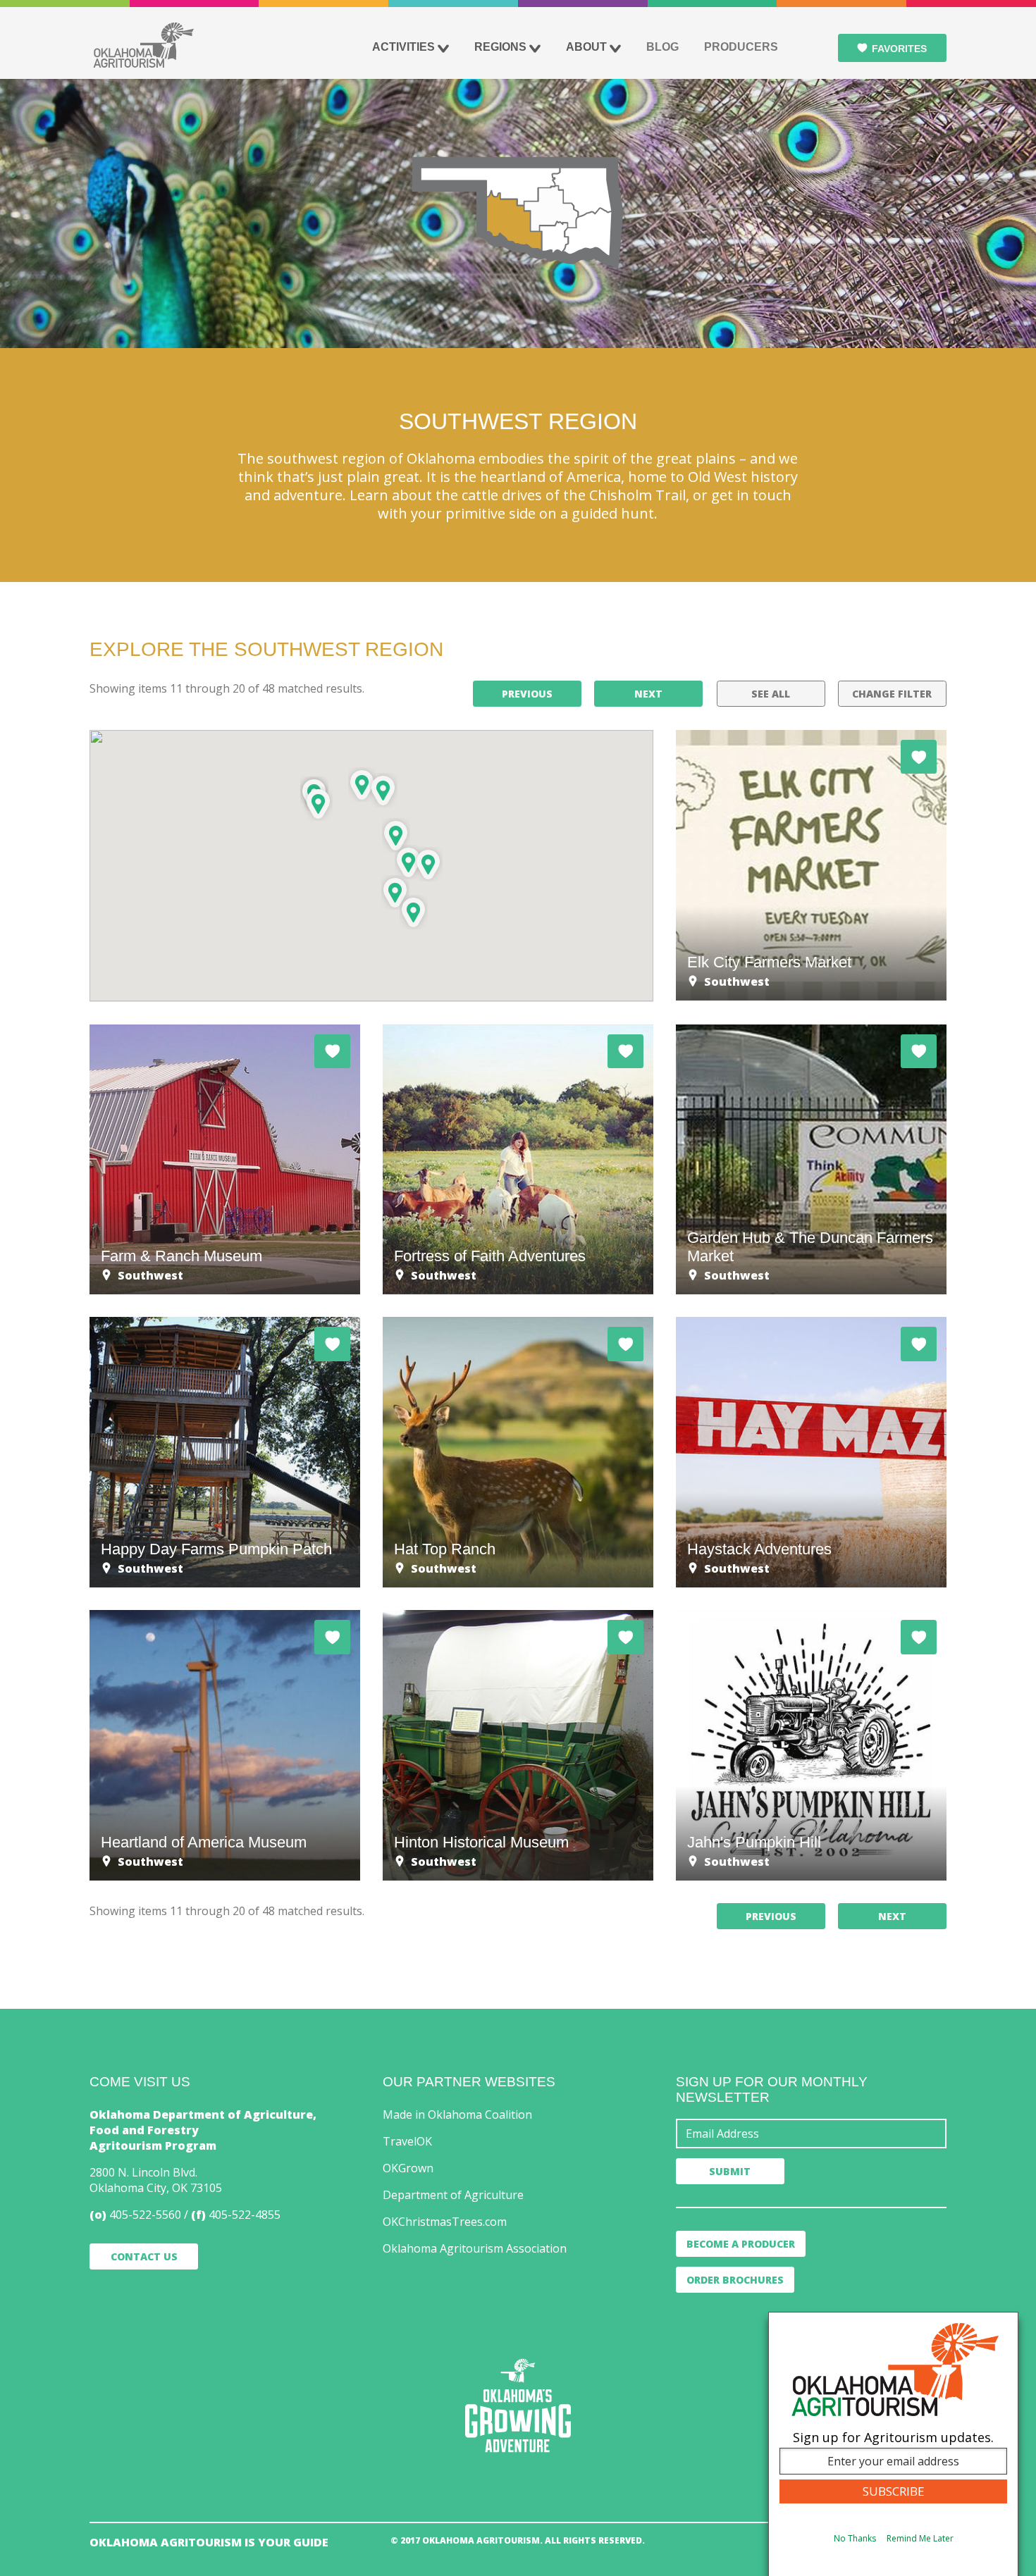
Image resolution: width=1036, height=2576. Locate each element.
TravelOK (407, 2141)
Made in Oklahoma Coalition (457, 2114)
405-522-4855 (245, 2215)
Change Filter (892, 694)
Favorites (899, 49)
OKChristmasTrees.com (445, 2222)
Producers (741, 47)
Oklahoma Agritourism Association (475, 2248)
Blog (662, 47)
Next (648, 694)
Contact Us (144, 2256)
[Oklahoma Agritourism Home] (143, 45)
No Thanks (855, 2538)
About (586, 47)
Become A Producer (741, 2244)
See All (771, 694)
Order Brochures (735, 2280)
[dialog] (893, 2444)
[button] (395, 892)
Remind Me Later (920, 2538)
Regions (500, 47)
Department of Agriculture (453, 2195)
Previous (527, 694)
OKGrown (408, 2168)
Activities (403, 47)
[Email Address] (811, 2134)
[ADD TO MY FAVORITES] (919, 757)
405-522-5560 (145, 2215)
